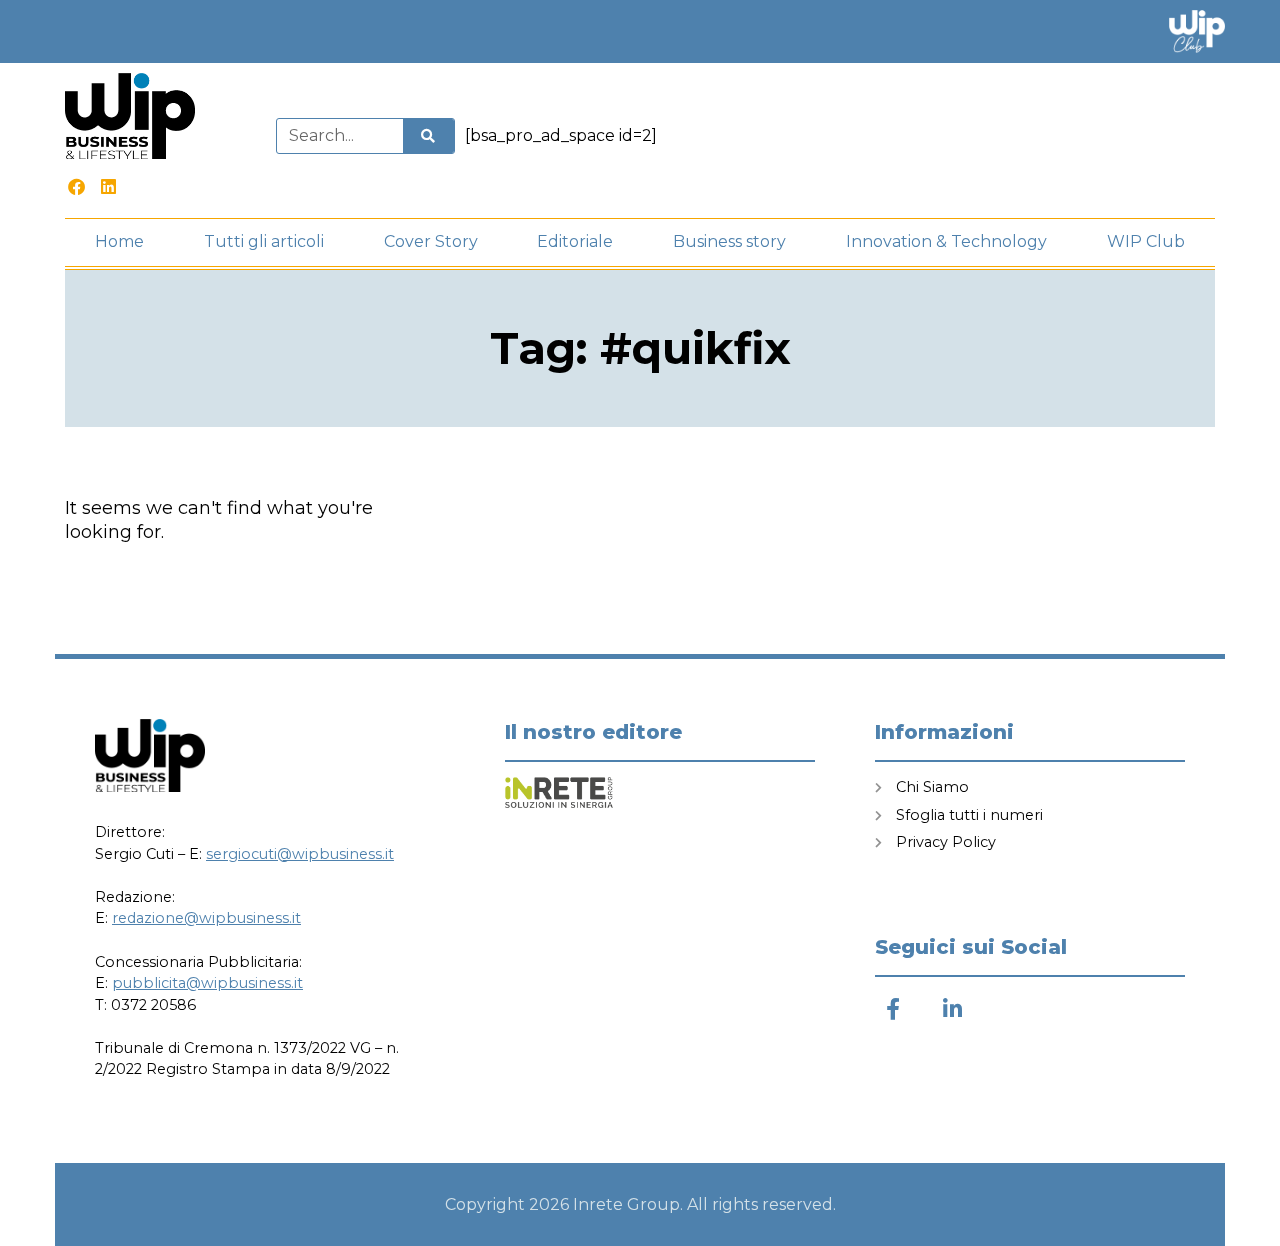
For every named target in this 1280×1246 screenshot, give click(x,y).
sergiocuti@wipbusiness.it (300, 854)
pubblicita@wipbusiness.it (207, 983)
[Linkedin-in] (952, 1009)
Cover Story (431, 241)
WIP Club (1146, 241)
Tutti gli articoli (264, 241)
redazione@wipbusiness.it (206, 918)
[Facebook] (77, 186)
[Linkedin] (109, 186)
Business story (729, 241)
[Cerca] (428, 136)
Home (119, 241)
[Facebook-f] (892, 1009)
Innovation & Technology (946, 241)
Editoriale (575, 241)
